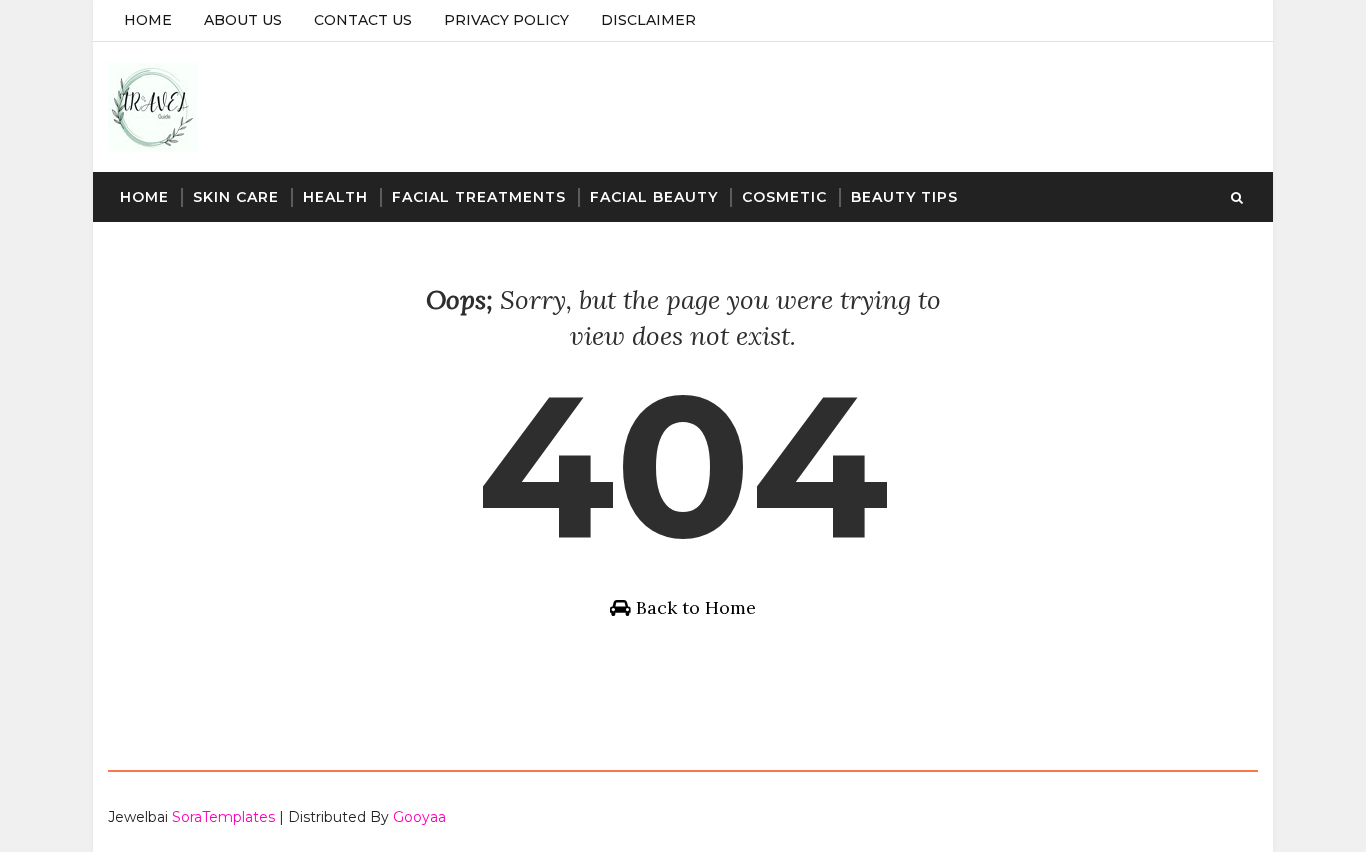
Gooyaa (419, 817)
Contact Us (363, 20)
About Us (243, 20)
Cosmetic (784, 197)
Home (148, 20)
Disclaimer (648, 20)
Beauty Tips (904, 197)
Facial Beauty (654, 197)
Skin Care (236, 197)
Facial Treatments (479, 197)
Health (335, 197)
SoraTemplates (223, 817)
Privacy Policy (506, 20)
